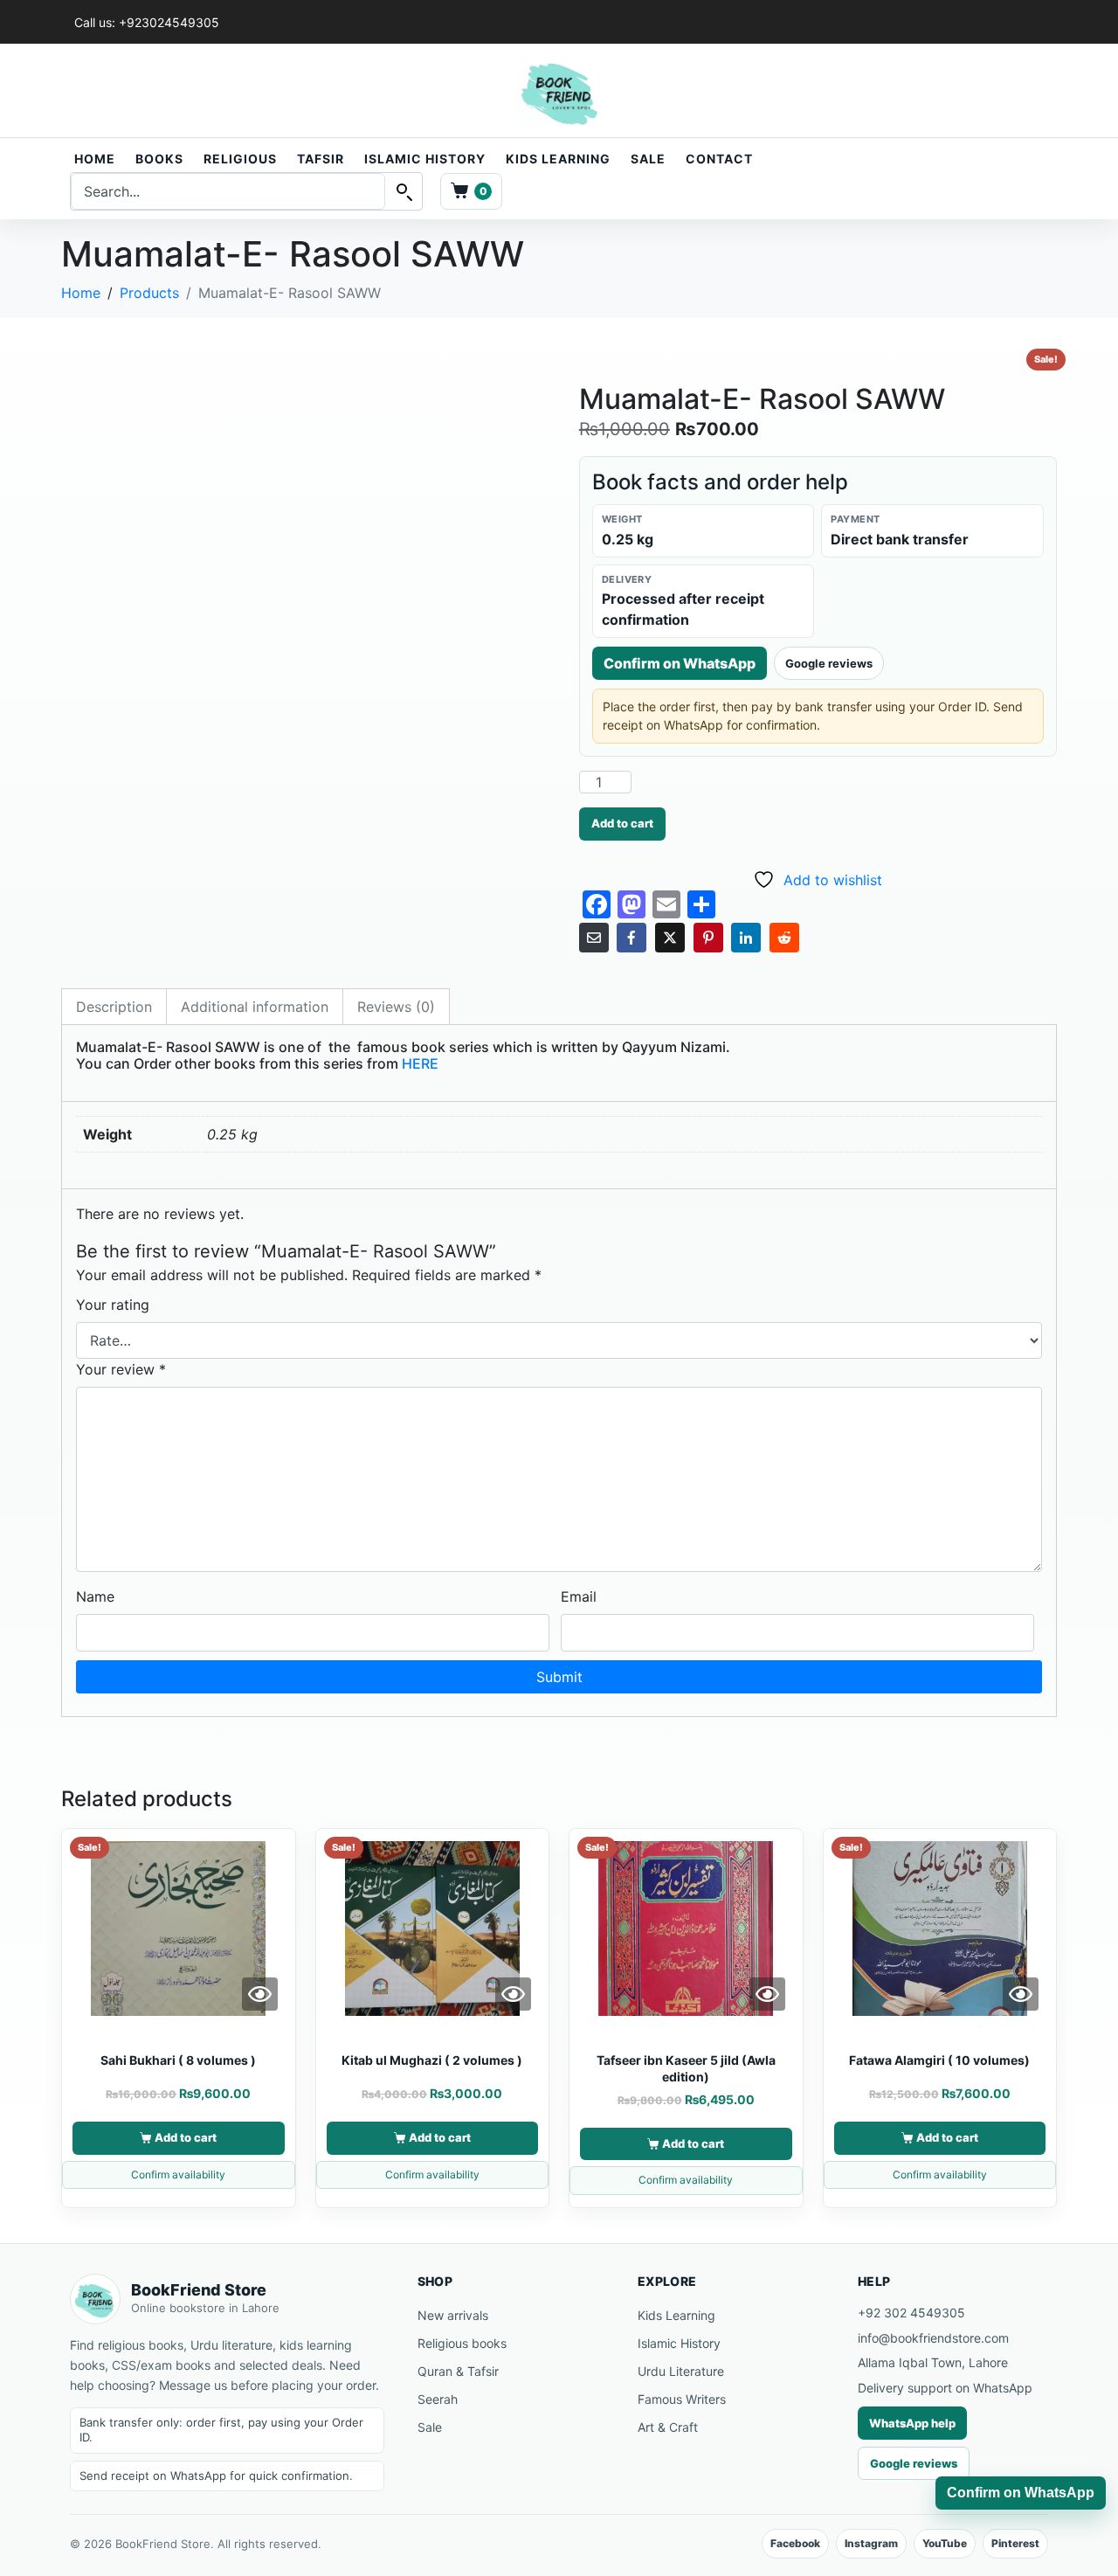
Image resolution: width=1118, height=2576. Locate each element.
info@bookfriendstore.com (933, 2338)
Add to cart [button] (186, 2137)
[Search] (404, 191)
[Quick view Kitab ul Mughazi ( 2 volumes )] (513, 1994)
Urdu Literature (681, 2371)
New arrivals (453, 2315)
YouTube (945, 2543)
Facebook (795, 2543)
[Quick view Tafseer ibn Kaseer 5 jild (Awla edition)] (767, 1994)
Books (159, 159)
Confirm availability (178, 2174)
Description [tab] (114, 1007)
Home (95, 159)
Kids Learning (558, 159)
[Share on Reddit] (784, 938)
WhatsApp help (912, 2423)
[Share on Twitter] (670, 938)
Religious (240, 159)
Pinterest (1015, 2543)
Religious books (462, 2343)
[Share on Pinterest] (708, 938)
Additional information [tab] (255, 1007)
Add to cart (622, 823)
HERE (420, 1063)
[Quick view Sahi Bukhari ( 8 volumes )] (260, 1994)
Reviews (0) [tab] (396, 1007)
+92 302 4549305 (911, 2313)
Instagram (871, 2543)
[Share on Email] (594, 938)
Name (95, 1596)
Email (579, 1596)
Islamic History (425, 159)
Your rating (113, 1305)
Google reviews (829, 663)
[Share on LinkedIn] (746, 938)
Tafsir (321, 159)
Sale (648, 159)
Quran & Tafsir (458, 2371)
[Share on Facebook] (631, 938)
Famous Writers (682, 2399)
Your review (121, 1369)
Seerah (438, 2399)
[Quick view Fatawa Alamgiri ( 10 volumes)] (1021, 1994)
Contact (719, 159)
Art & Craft (668, 2427)
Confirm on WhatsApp (680, 663)
